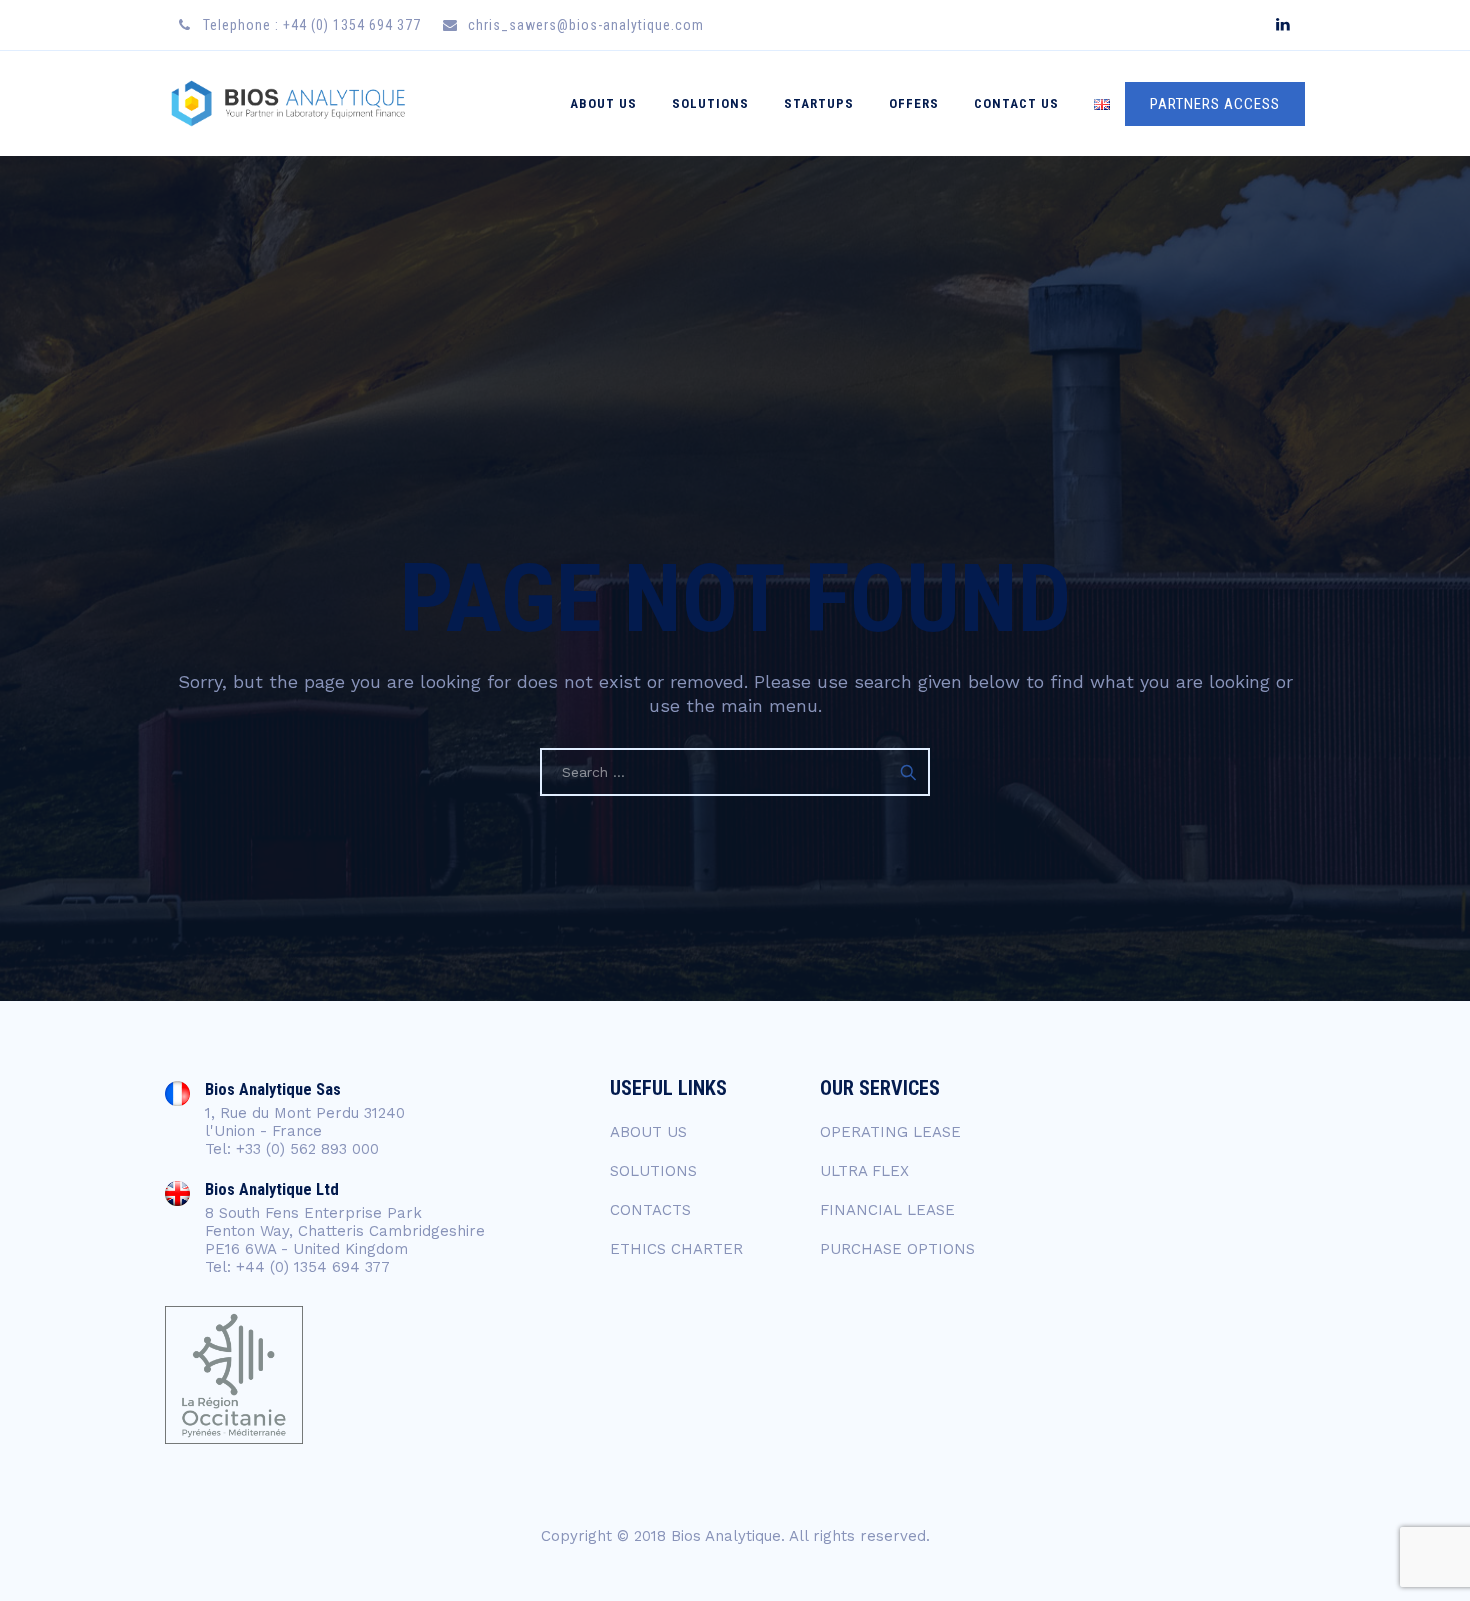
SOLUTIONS (653, 1171)
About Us (603, 103)
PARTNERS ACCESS (1215, 104)
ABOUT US (648, 1132)
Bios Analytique (726, 1536)
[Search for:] (735, 772)
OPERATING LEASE (890, 1132)
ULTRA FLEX (864, 1171)
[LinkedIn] (1282, 25)
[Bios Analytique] (288, 103)
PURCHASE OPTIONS (897, 1249)
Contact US (1016, 103)
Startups (819, 103)
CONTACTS (650, 1210)
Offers (914, 103)
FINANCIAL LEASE (887, 1210)
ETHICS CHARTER (676, 1249)
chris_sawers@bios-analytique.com (586, 25)
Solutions (710, 103)
